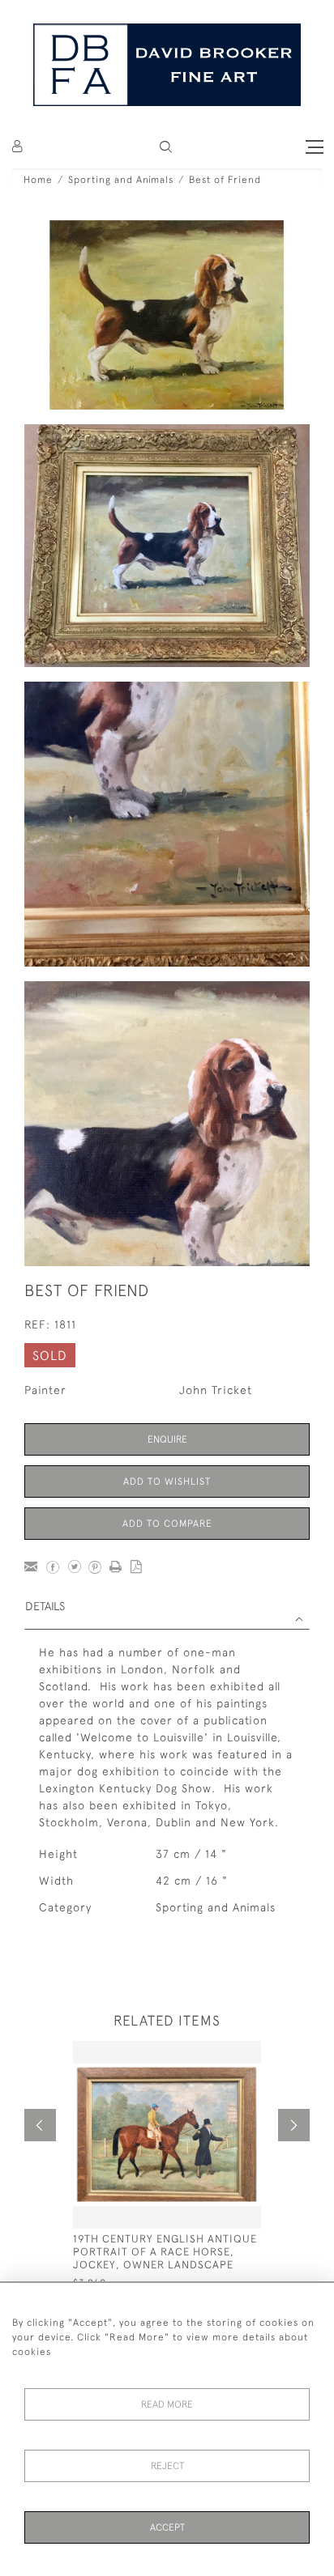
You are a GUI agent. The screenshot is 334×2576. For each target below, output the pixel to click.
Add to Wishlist (167, 1481)
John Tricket (216, 1390)
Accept (167, 2527)
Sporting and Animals (121, 180)
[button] (166, 147)
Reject (167, 2466)
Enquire (167, 1439)
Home (38, 180)
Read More (167, 2404)
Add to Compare (167, 1524)
